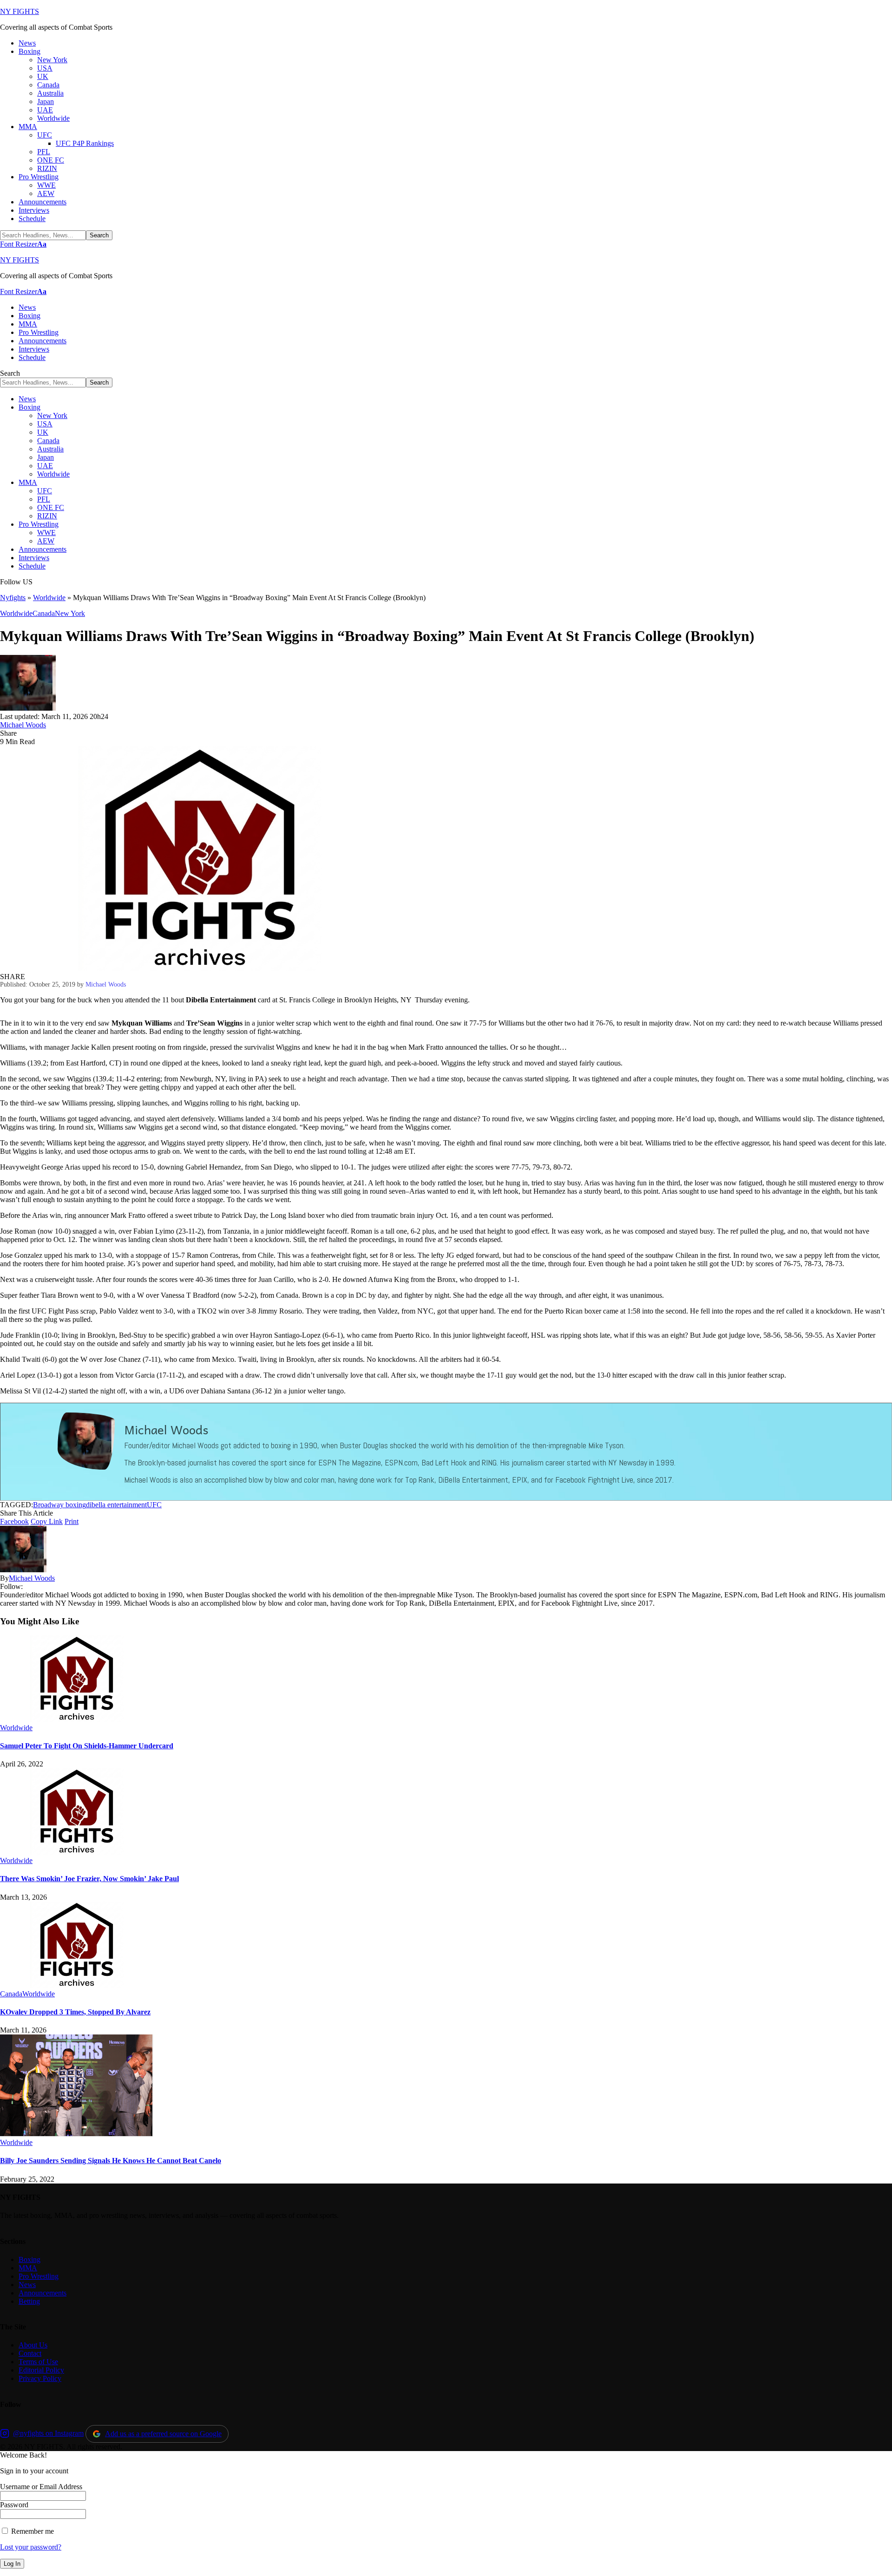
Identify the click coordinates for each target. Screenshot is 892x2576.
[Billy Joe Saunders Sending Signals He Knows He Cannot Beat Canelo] (77, 2134)
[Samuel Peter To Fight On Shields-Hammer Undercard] (77, 1719)
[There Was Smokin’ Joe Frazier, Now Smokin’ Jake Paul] (77, 1852)
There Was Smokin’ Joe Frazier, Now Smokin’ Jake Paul (89, 1879)
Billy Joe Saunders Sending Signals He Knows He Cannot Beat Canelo (111, 2161)
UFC (154, 1505)
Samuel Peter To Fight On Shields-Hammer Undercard (87, 1746)
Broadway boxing (59, 1505)
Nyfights (13, 598)
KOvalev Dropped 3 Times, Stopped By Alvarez (75, 2012)
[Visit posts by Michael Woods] (28, 708)
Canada (44, 613)
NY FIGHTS (20, 11)
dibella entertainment (116, 1505)
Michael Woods (23, 725)
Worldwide (49, 598)
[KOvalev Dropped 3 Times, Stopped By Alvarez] (77, 1985)
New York (70, 613)
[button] (23, 244)
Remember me (32, 2531)
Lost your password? (31, 2547)
